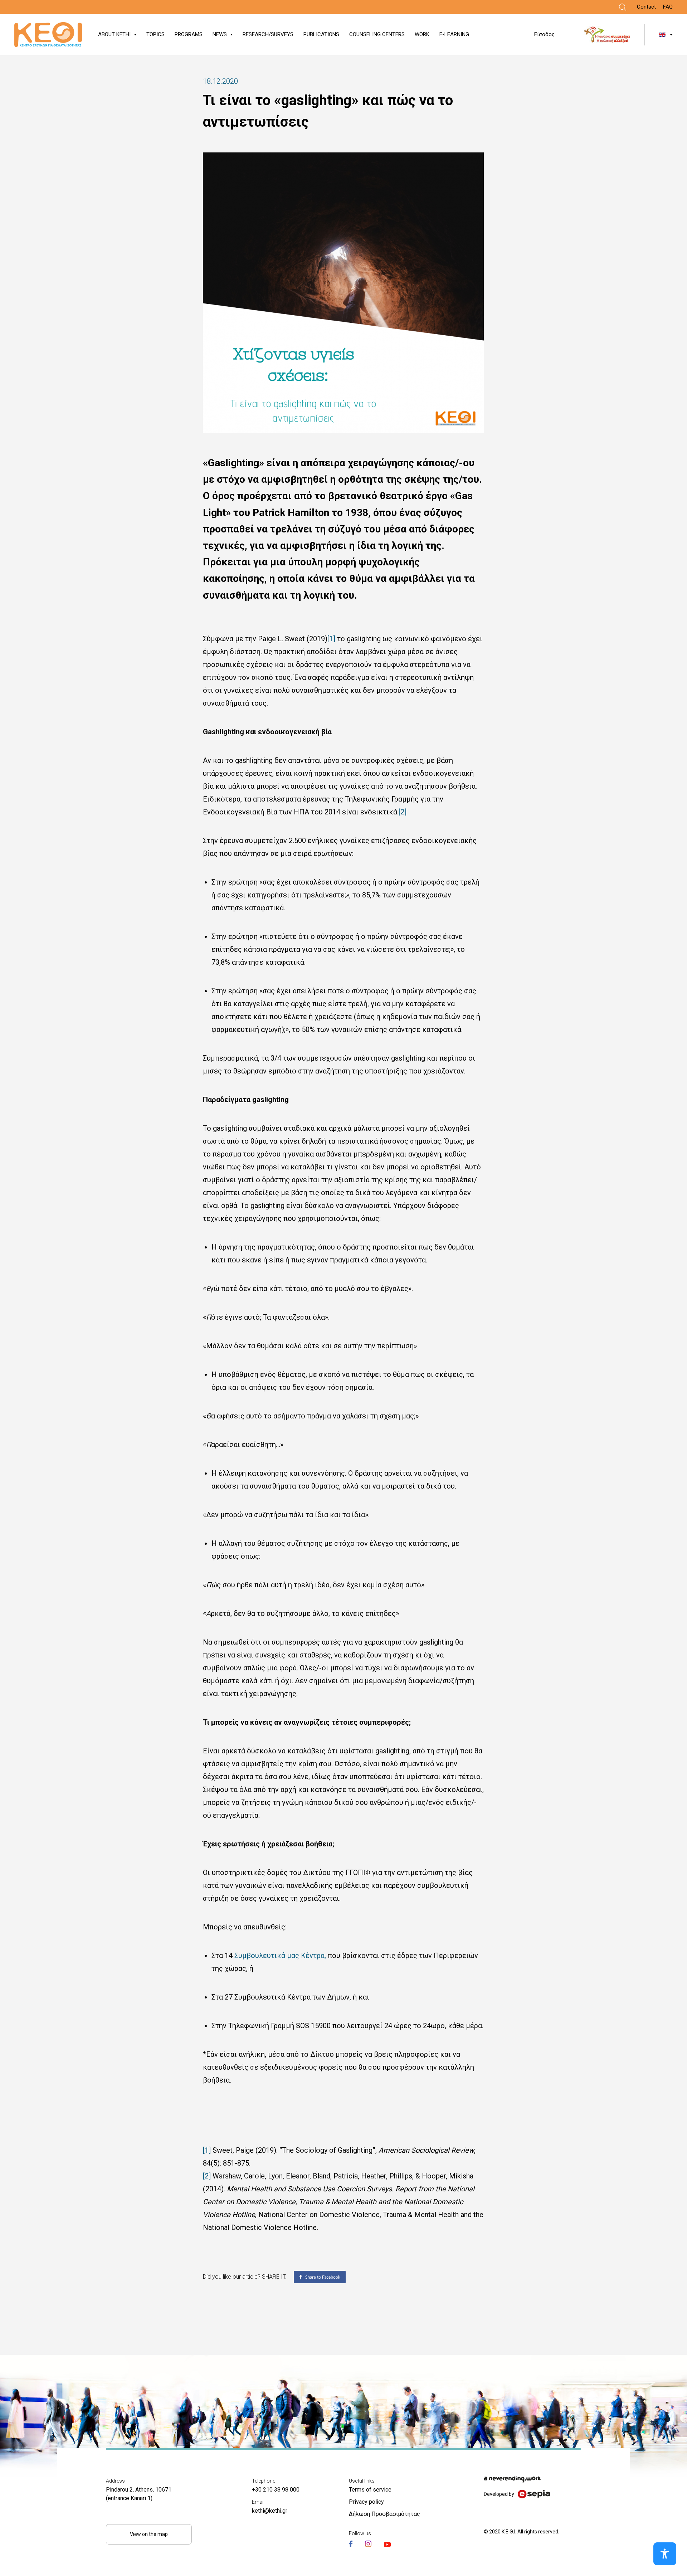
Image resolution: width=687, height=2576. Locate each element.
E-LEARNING (454, 34)
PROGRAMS (189, 34)
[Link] (623, 7)
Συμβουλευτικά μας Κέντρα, (279, 1956)
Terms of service (370, 2490)
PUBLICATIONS (321, 34)
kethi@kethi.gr (270, 2511)
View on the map (149, 2534)
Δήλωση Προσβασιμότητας (384, 2514)
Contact (646, 7)
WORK (422, 34)
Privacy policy (366, 2502)
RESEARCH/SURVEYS (268, 34)
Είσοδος (544, 34)
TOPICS (155, 34)
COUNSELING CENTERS (377, 34)
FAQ (668, 7)
